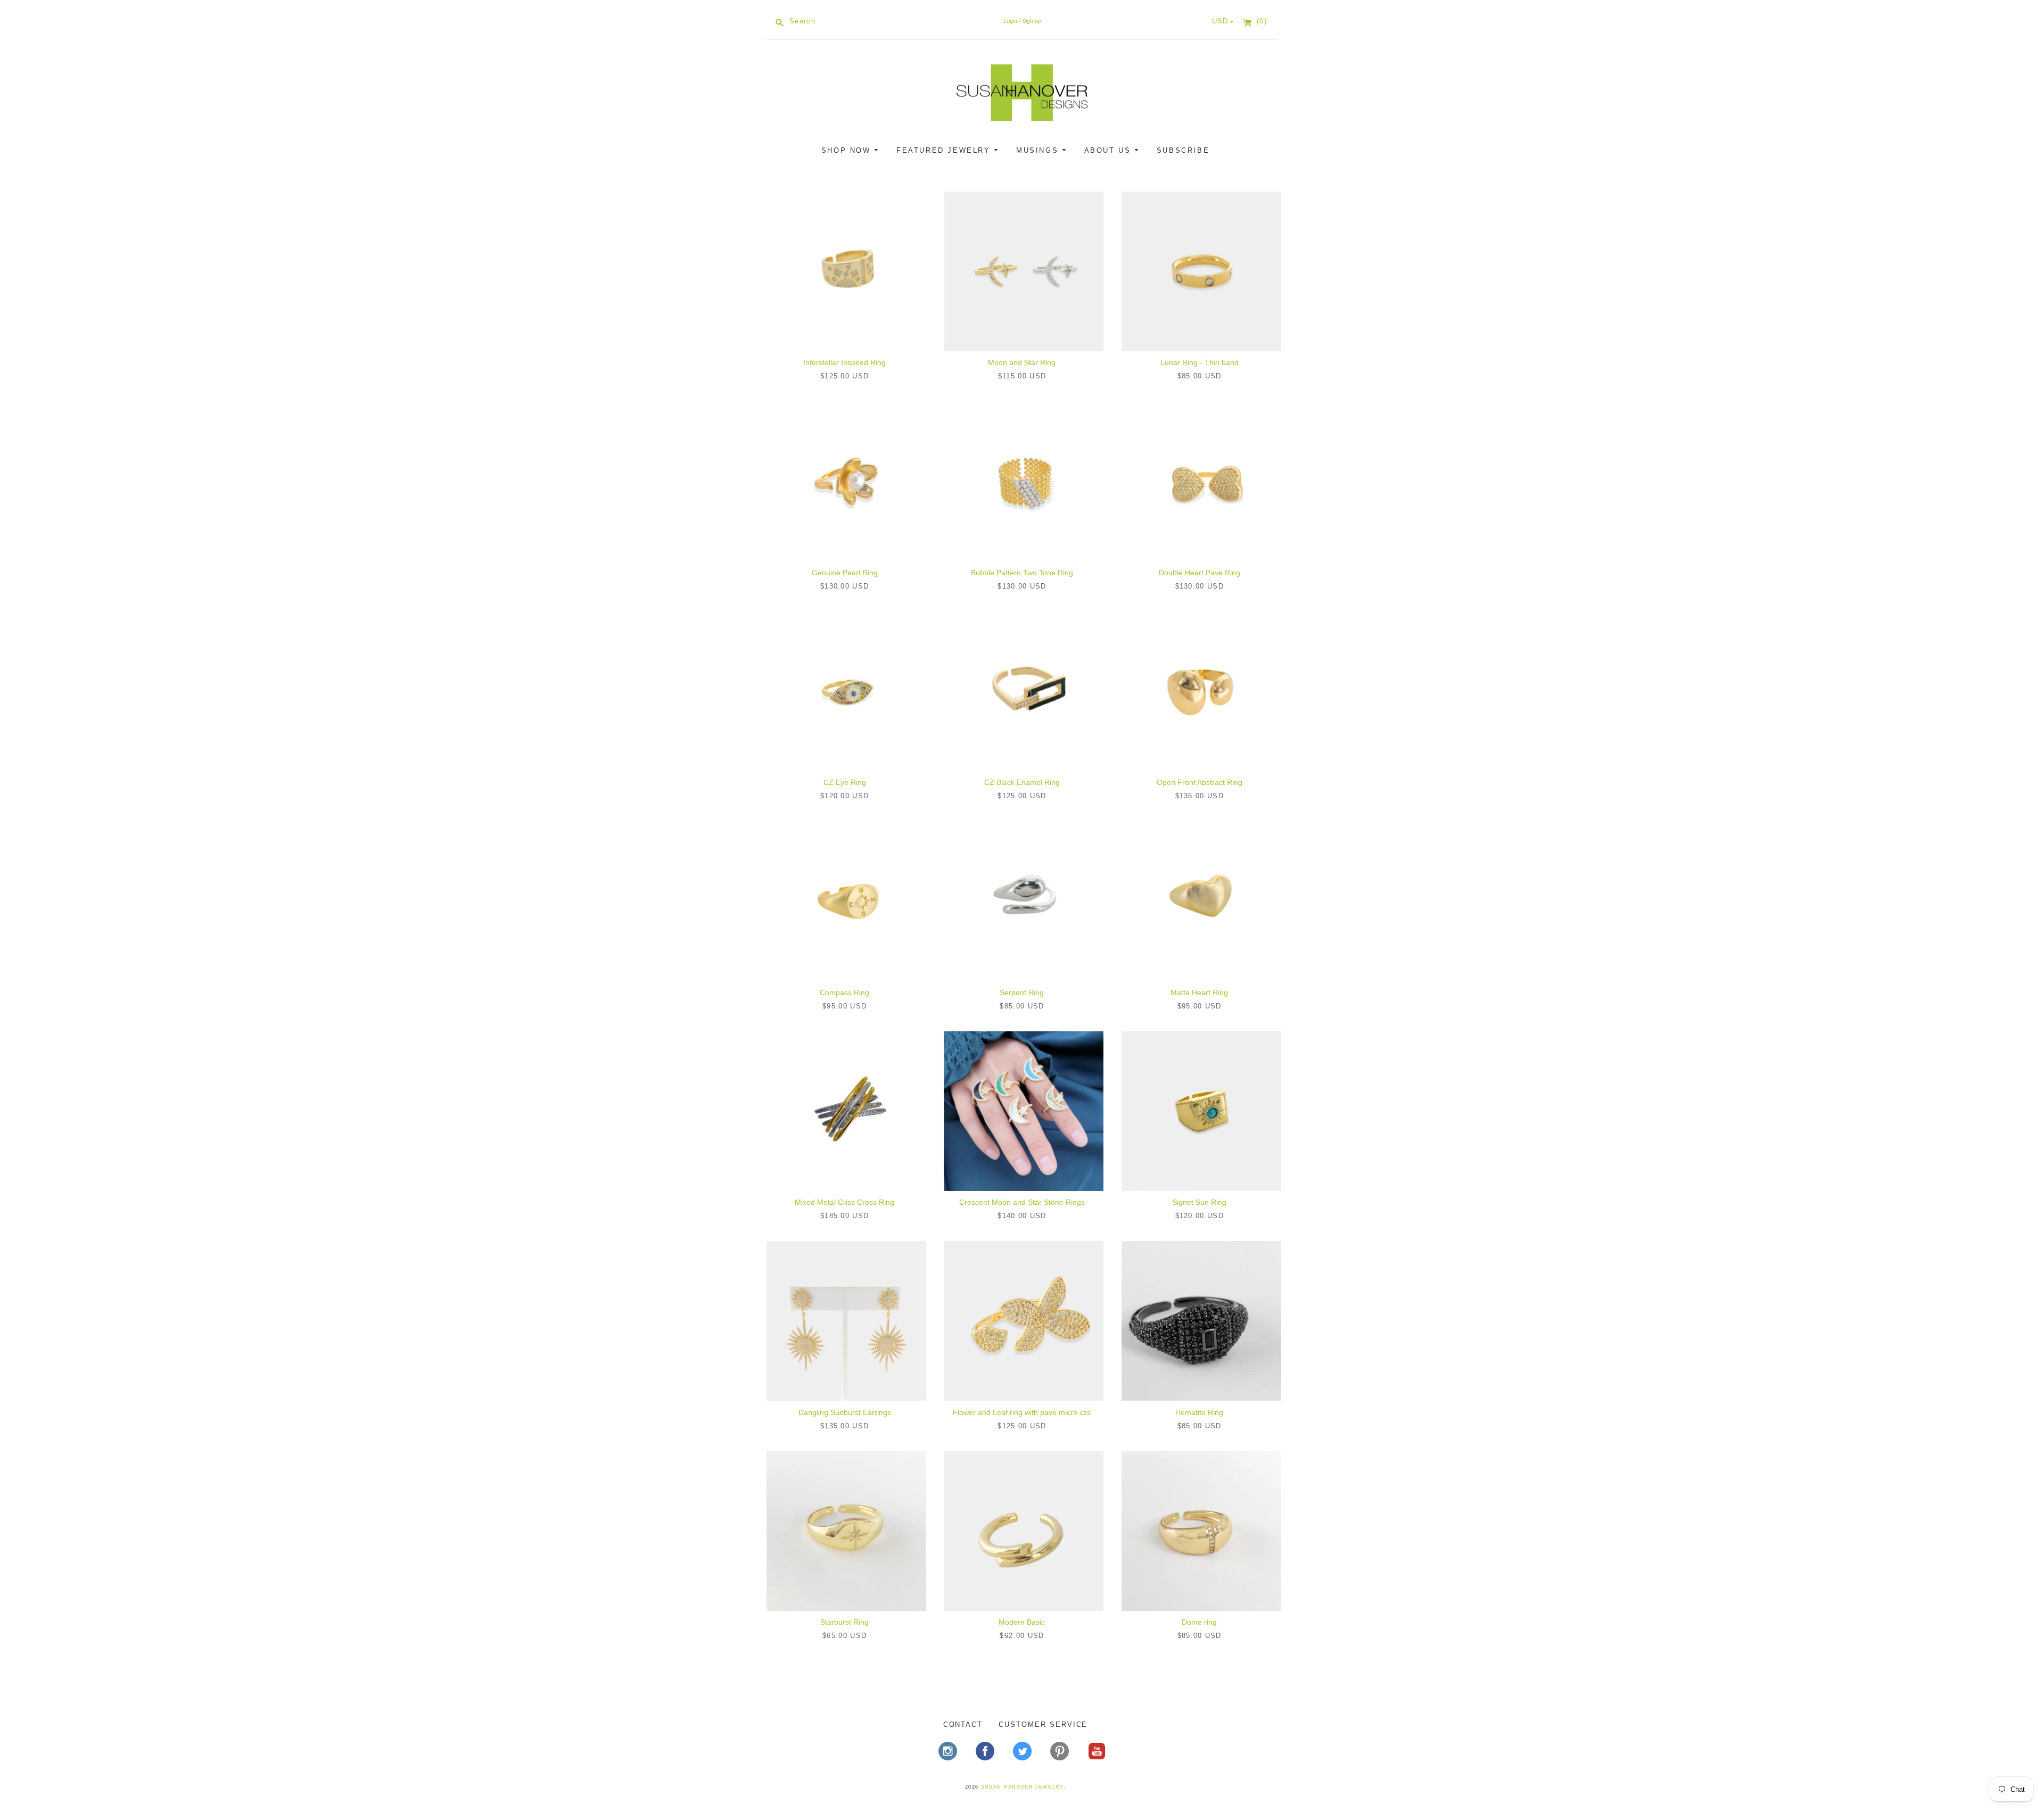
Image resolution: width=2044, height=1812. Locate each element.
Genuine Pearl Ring (845, 573)
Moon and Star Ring (1022, 362)
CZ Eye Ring (845, 782)
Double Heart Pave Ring (1200, 573)
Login (1010, 21)
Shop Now (848, 150)
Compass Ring (844, 992)
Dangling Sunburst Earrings (845, 1412)
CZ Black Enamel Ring (1022, 782)
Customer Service (1043, 1724)
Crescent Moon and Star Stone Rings (1022, 1202)
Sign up (1032, 21)
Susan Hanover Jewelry (1022, 1787)
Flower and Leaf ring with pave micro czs (1022, 1412)
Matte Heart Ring (1199, 992)
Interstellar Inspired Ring (844, 362)
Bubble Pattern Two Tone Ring (1022, 573)
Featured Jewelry (945, 150)
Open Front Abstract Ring (1200, 782)
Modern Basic (1022, 1622)
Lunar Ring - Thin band (1200, 362)
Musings (1039, 150)
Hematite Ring (1199, 1412)
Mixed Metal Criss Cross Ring (844, 1202)
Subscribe (1183, 150)
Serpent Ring (1022, 992)
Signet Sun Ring (1199, 1202)
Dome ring (1199, 1622)
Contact (963, 1724)
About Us (1109, 150)
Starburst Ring (844, 1622)
